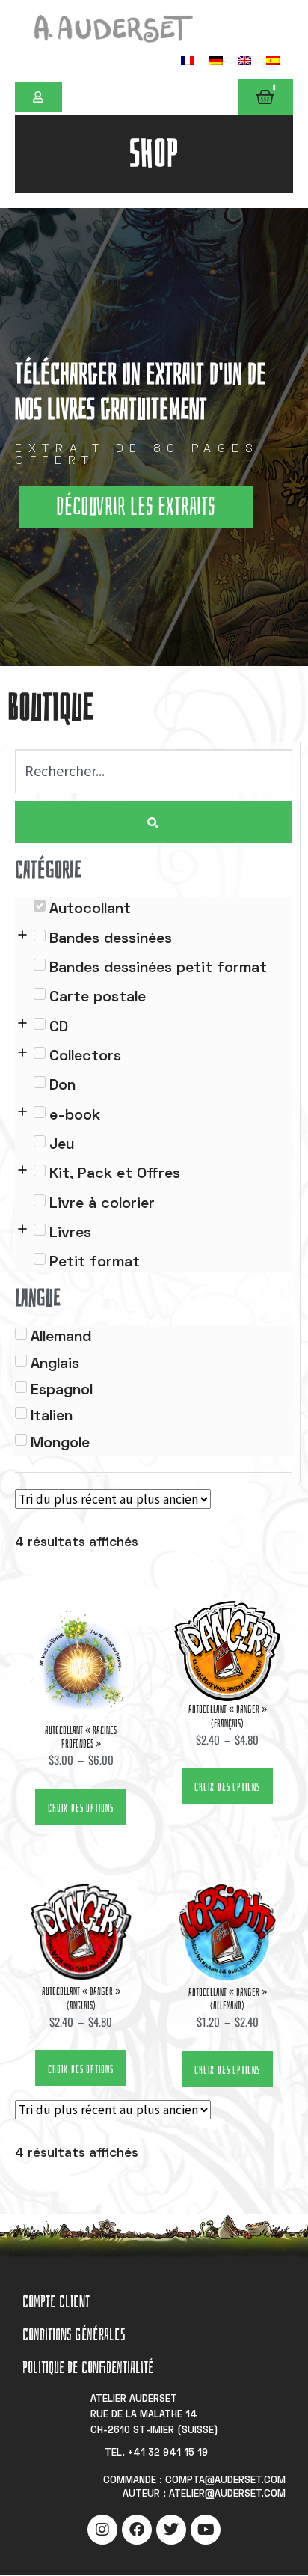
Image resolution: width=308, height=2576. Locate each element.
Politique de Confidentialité (88, 2368)
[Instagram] (102, 2530)
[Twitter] (171, 2530)
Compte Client (56, 2302)
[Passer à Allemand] (216, 60)
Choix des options (81, 1808)
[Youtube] (206, 2530)
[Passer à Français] (188, 60)
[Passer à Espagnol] (273, 60)
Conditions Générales (74, 2335)
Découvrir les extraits (136, 507)
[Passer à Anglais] (244, 60)
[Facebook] (137, 2530)
